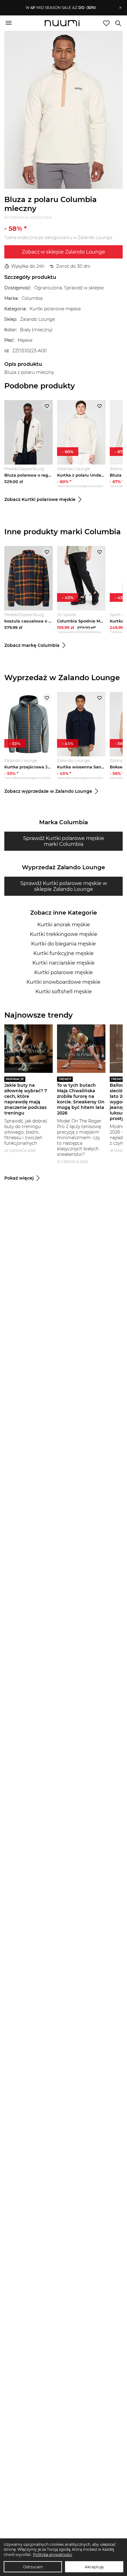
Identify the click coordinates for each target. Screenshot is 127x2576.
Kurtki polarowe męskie (63, 972)
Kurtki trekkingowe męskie (64, 934)
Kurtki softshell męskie (64, 992)
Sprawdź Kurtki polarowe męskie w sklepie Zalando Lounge (64, 886)
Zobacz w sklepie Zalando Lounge (63, 252)
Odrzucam (33, 2567)
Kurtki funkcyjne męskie (63, 953)
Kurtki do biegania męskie (63, 944)
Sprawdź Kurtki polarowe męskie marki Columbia (64, 841)
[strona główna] (62, 24)
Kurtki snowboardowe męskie (63, 982)
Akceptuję (94, 2567)
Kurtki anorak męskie (64, 925)
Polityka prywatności (53, 2555)
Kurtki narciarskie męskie (63, 963)
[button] (61, 8)
